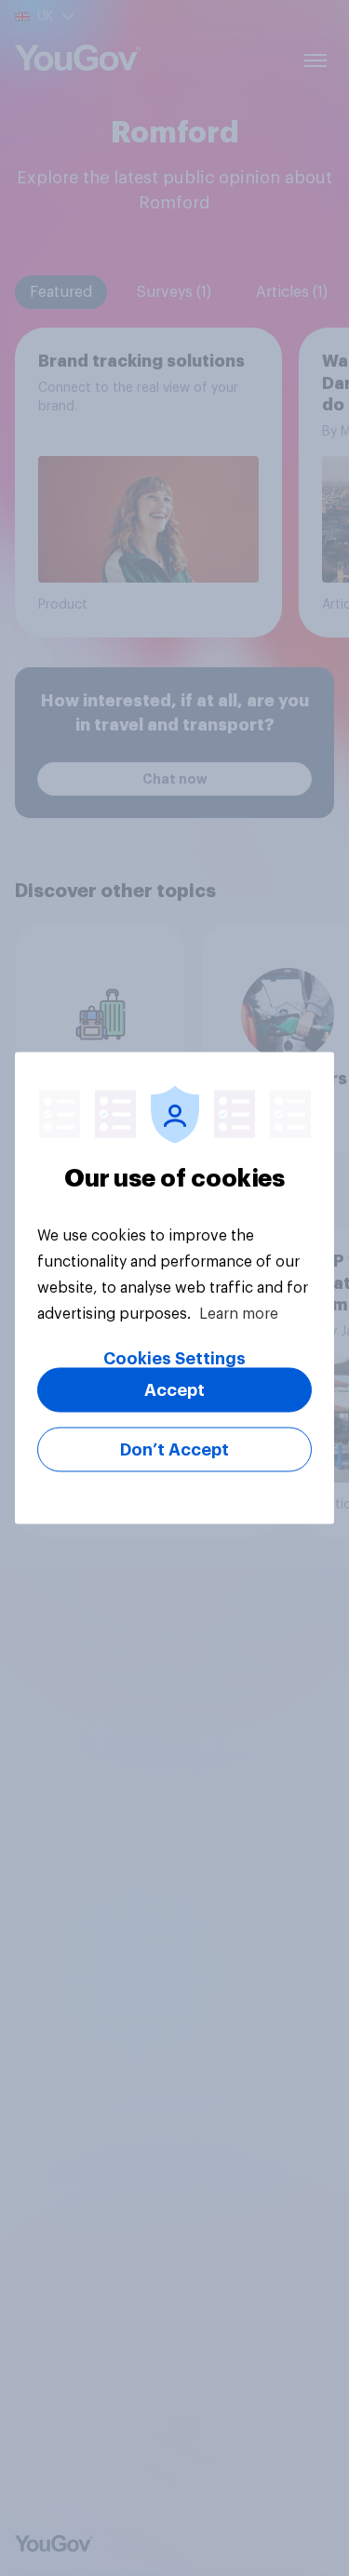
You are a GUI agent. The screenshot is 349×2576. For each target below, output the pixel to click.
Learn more (239, 1314)
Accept (174, 1390)
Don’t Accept (174, 1450)
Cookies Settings (174, 1359)
